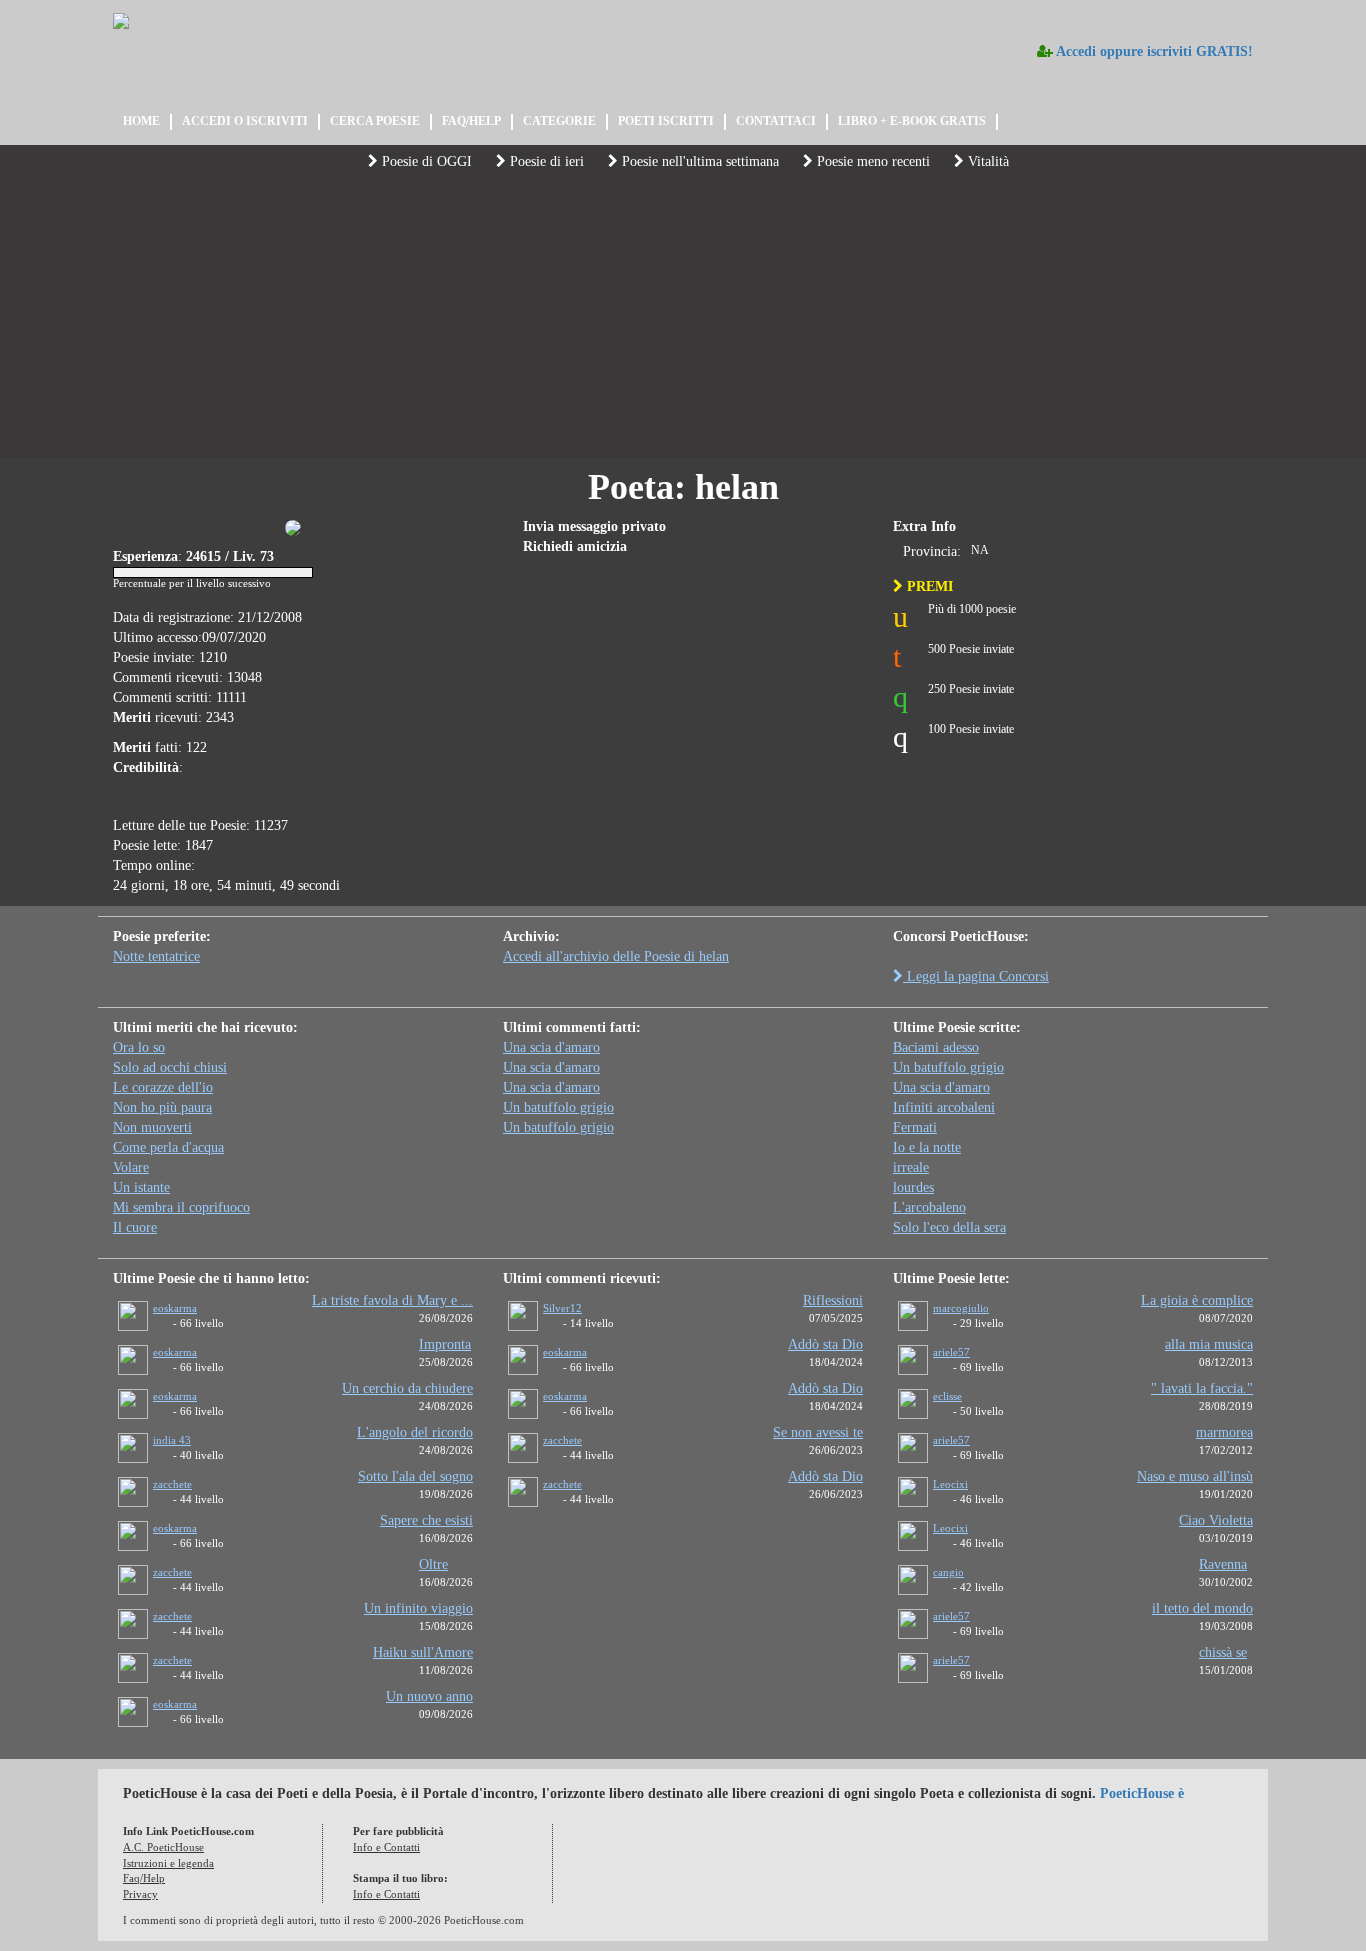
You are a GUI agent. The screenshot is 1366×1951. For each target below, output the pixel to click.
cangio (948, 1572)
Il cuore (135, 1227)
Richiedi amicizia (575, 546)
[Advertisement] (683, 318)
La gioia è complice (1197, 1300)
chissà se (1223, 1652)
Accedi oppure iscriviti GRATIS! (1153, 51)
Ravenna (1223, 1564)
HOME (141, 121)
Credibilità (146, 767)
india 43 (172, 1440)
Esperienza (145, 556)
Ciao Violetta (1216, 1520)
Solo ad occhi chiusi (170, 1067)
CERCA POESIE (375, 121)
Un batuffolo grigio (558, 1107)
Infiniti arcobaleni (944, 1107)
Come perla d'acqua (168, 1147)
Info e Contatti (386, 1847)
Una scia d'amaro (551, 1047)
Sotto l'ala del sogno (415, 1476)
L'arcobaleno (929, 1207)
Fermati (915, 1127)
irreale (911, 1167)
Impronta (445, 1344)
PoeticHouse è (1142, 1793)
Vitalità (986, 161)
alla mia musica (1209, 1344)
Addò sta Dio (825, 1344)
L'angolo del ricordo (415, 1432)
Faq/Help (144, 1878)
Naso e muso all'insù (1195, 1476)
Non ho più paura (162, 1107)
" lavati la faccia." (1202, 1388)
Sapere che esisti (426, 1520)
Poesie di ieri (545, 161)
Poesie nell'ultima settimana (698, 161)
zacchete (172, 1484)
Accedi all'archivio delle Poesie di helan (616, 956)
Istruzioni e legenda (168, 1863)
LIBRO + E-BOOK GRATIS (912, 121)
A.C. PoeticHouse (163, 1847)
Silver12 (562, 1308)
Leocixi (950, 1484)
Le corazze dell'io (163, 1087)
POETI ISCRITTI (666, 121)
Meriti (132, 717)
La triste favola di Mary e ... (392, 1300)
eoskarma (175, 1308)
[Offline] (163, 1326)
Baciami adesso (936, 1047)
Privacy (140, 1894)
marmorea (1224, 1432)
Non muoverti (152, 1127)
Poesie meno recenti (871, 161)
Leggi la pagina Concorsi (976, 976)
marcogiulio (961, 1308)
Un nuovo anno (429, 1696)
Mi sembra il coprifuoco (181, 1207)
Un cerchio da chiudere (407, 1388)
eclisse (947, 1396)
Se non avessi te (818, 1432)
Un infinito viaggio (418, 1608)
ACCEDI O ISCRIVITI (245, 121)
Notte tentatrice (156, 956)
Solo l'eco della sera (949, 1227)
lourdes (913, 1187)
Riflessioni (833, 1300)
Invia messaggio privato (594, 526)
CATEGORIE (559, 121)
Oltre (433, 1564)
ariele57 (951, 1352)
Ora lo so (139, 1047)
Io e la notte (927, 1147)
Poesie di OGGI (425, 161)
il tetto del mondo (1202, 1608)
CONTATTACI (776, 121)
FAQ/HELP (471, 121)
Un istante (141, 1187)
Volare (131, 1167)
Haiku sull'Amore (423, 1652)
